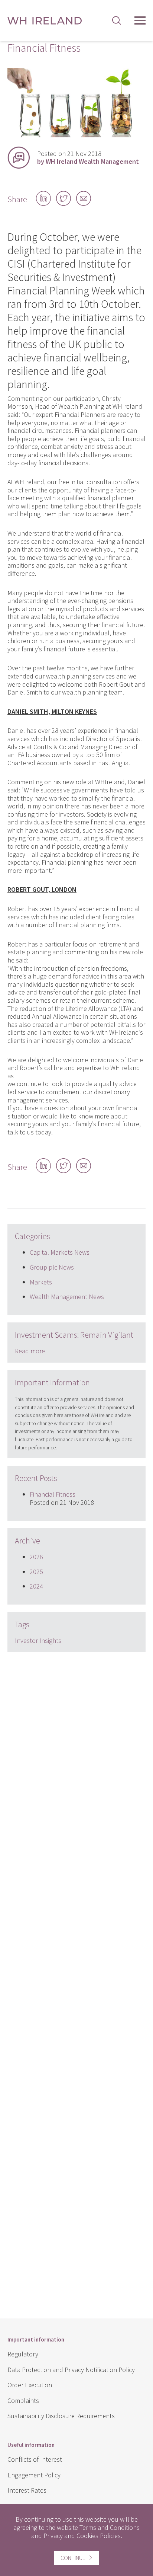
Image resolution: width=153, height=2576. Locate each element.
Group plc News (52, 1267)
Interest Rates (27, 2490)
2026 (36, 1557)
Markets (41, 1282)
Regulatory (23, 2354)
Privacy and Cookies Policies (82, 2536)
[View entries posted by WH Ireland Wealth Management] (19, 157)
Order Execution (30, 2385)
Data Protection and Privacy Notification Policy (71, 2370)
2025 (36, 1572)
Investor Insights (38, 1640)
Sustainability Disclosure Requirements (61, 2416)
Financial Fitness (53, 1494)
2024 (36, 1586)
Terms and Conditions (110, 2527)
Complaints (23, 2401)
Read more (30, 1351)
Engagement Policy (34, 2475)
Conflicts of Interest (35, 2459)
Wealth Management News (67, 1297)
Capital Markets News (60, 1252)
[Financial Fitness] (76, 135)
